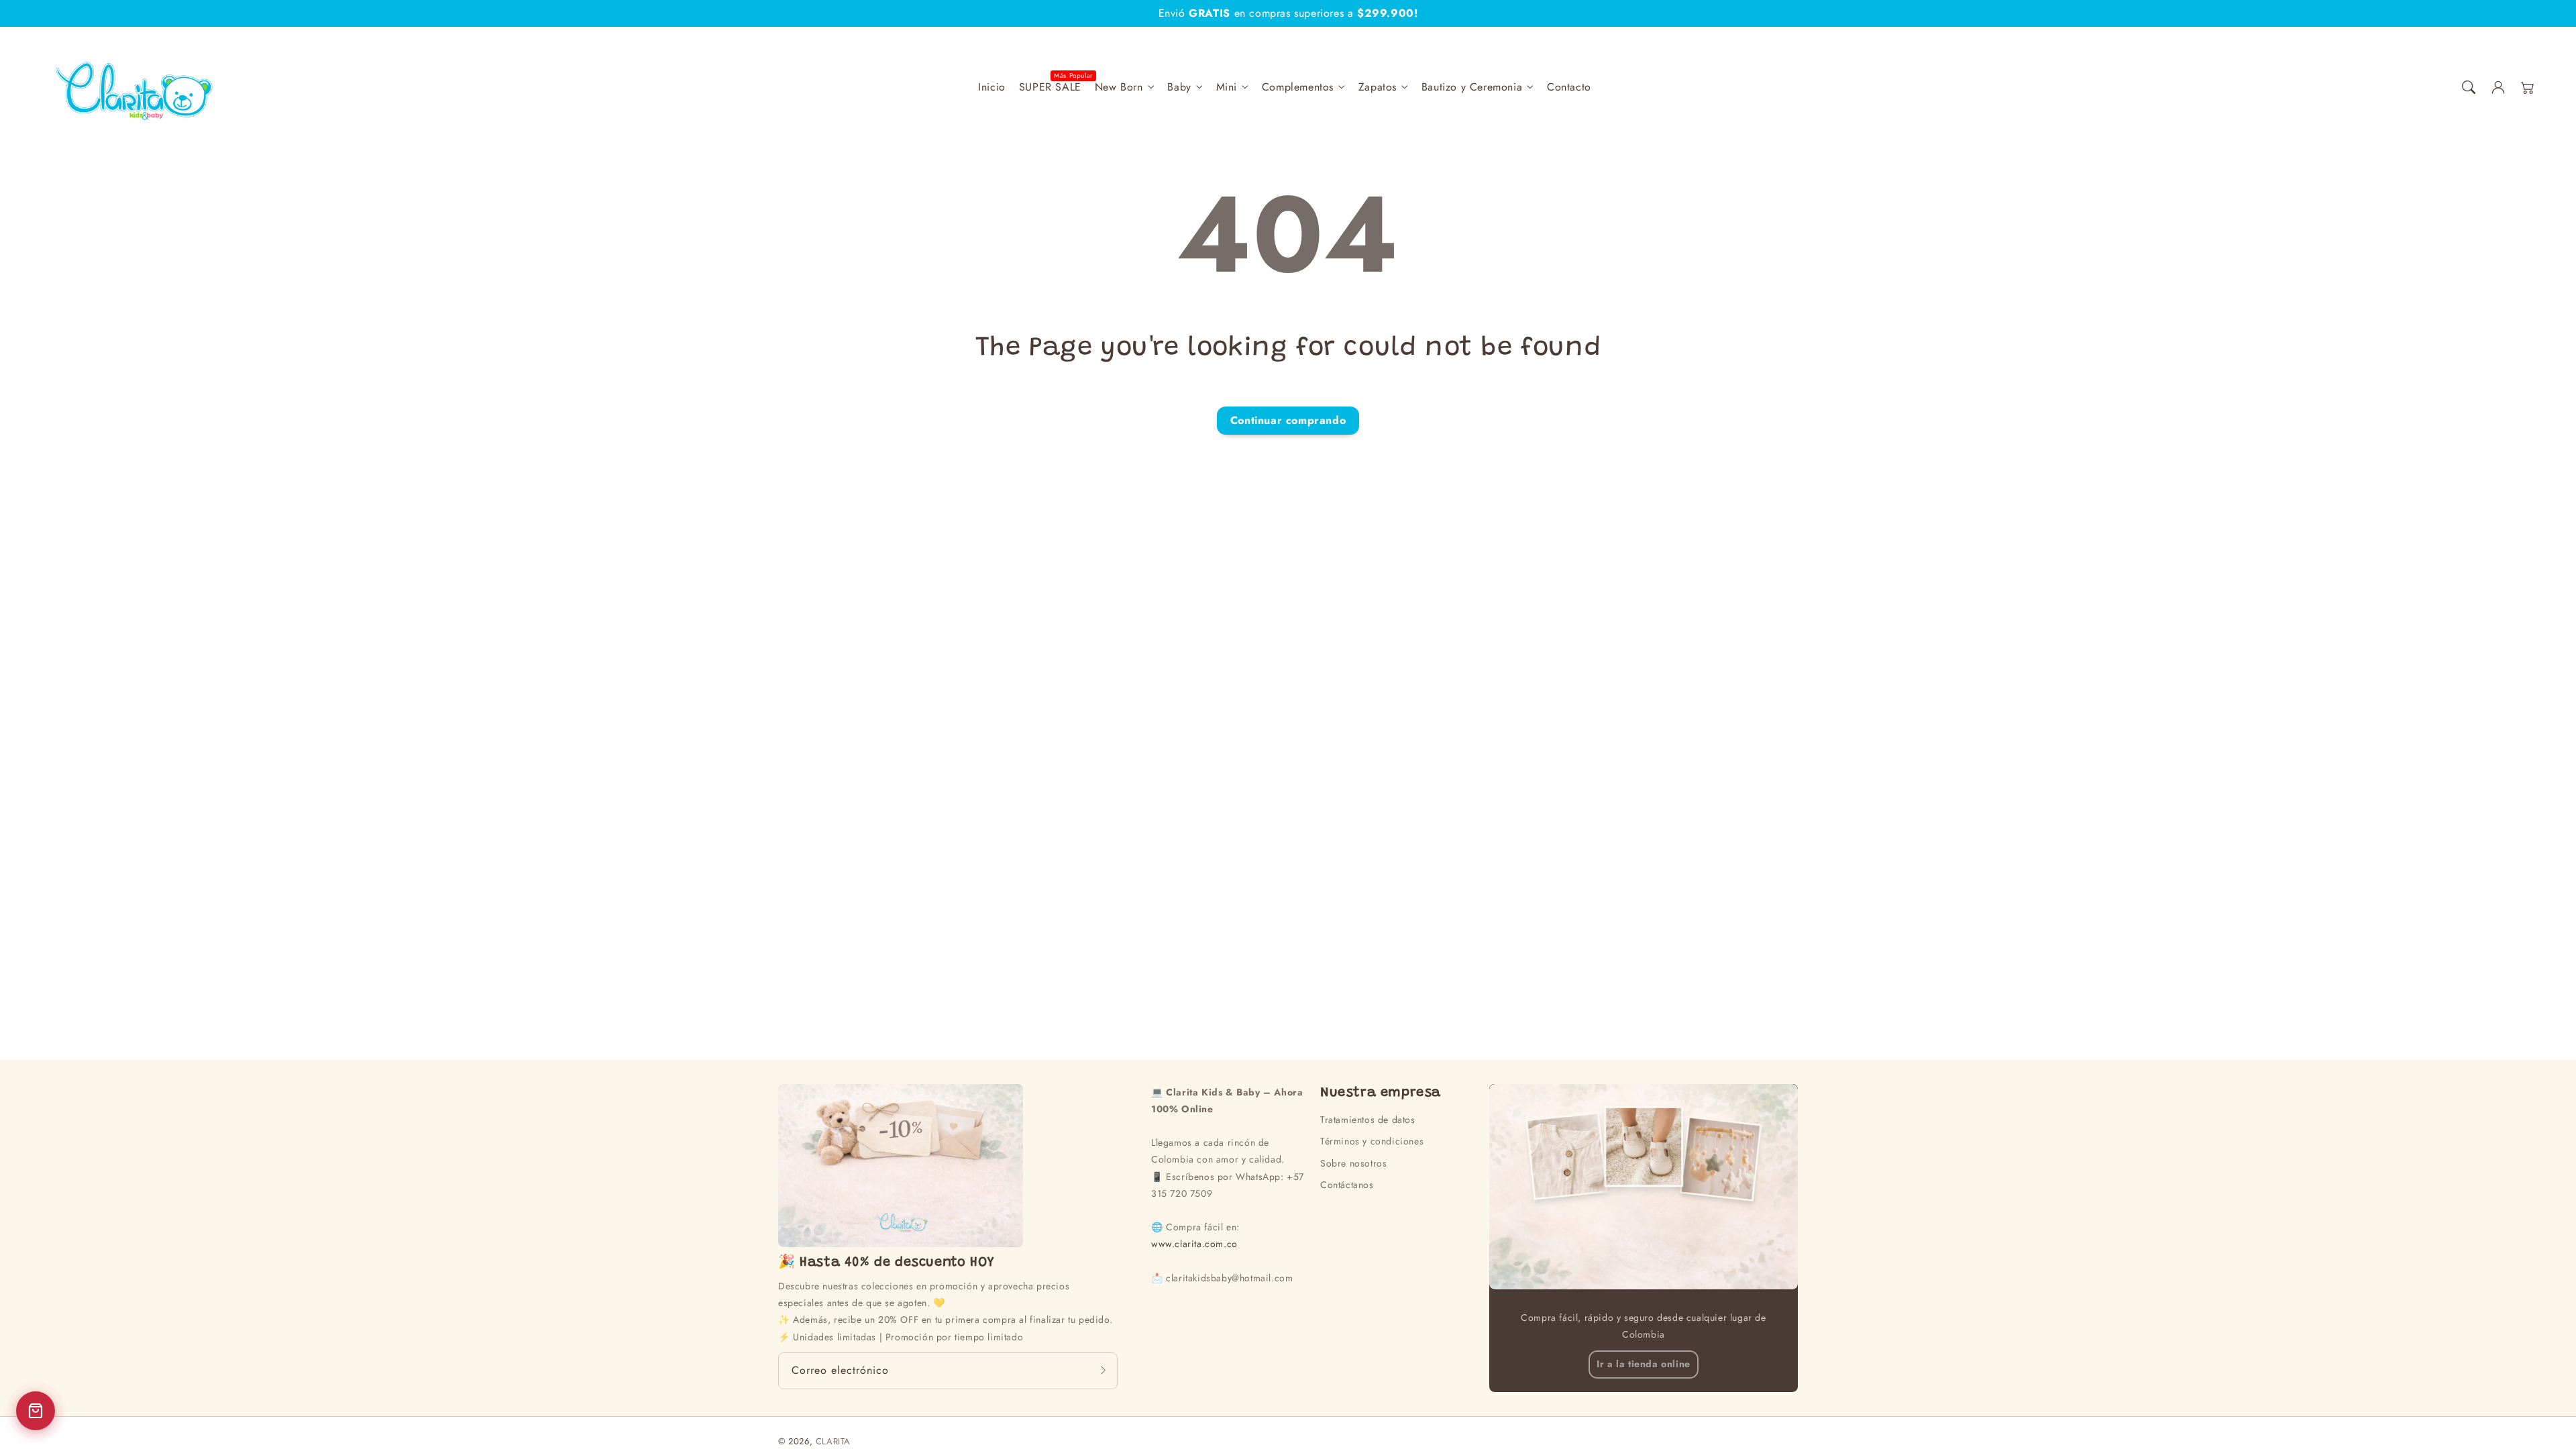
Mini (1227, 88)
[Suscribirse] (1103, 1371)
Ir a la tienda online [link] (1644, 1364)
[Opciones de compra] (36, 1411)
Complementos (1298, 88)
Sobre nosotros (1353, 1163)
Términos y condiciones (1372, 1141)
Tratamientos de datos (1368, 1120)
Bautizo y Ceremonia (1472, 88)
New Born (1119, 88)
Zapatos (1378, 88)
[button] (2469, 87)
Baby (1179, 88)
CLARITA (833, 1441)
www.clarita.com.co (1194, 1244)
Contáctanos (1347, 1185)
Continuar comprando (1288, 420)
